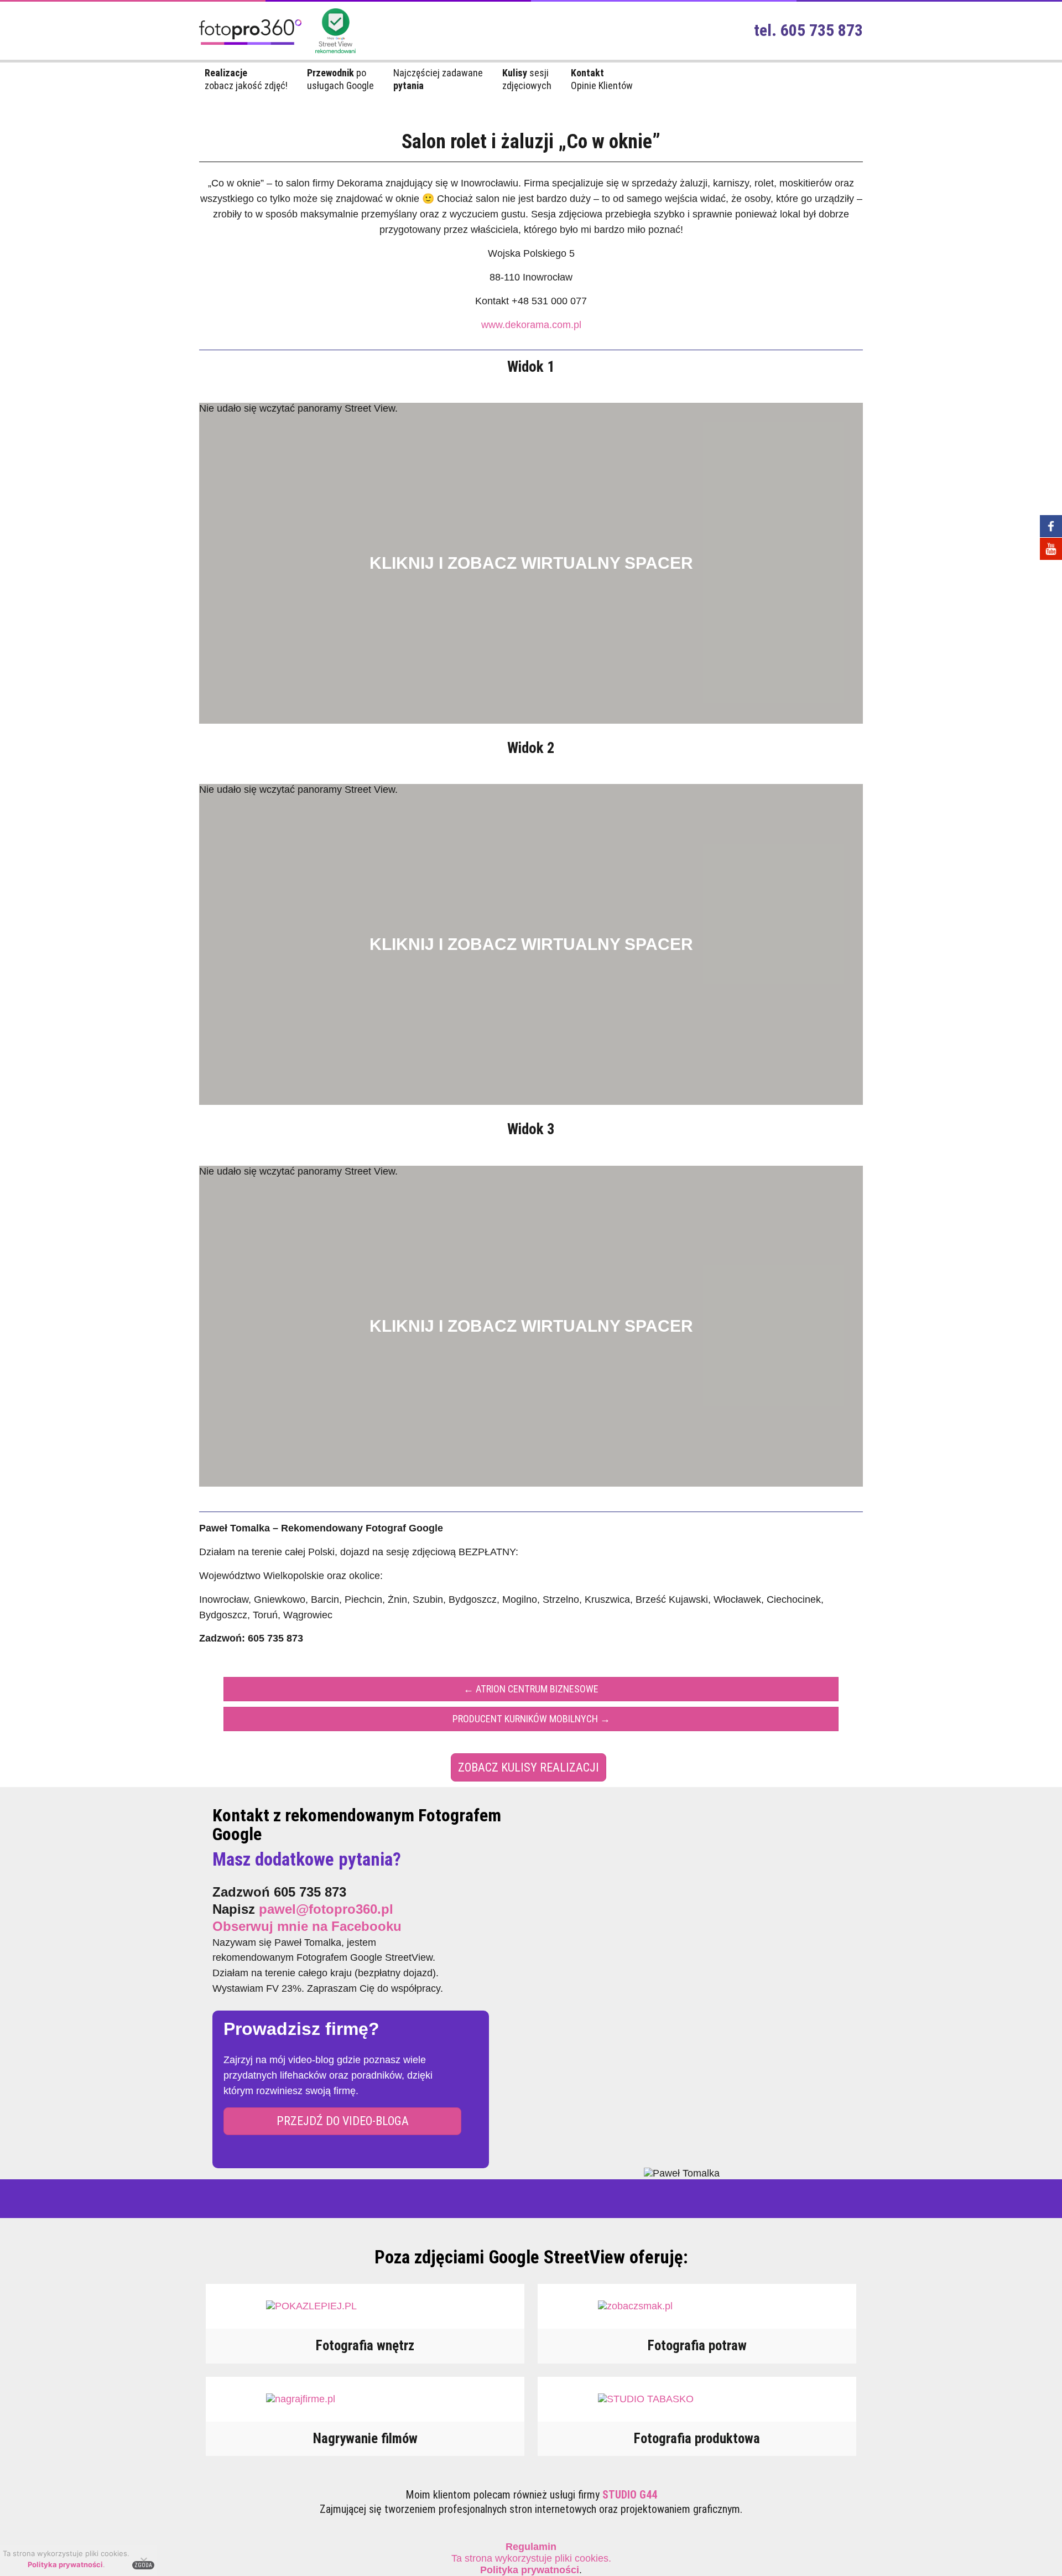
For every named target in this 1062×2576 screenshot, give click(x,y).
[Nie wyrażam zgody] (143, 2561)
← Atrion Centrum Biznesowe (531, 1689)
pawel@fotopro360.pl (326, 1909)
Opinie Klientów (602, 79)
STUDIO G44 (630, 2495)
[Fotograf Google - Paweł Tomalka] (250, 49)
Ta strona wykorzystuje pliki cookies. (531, 2552)
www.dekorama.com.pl (531, 325)
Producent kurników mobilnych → (531, 1719)
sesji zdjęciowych (527, 79)
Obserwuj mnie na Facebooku (307, 1926)
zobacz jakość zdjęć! (246, 79)
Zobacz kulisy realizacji (529, 1767)
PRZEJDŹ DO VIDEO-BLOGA (343, 2121)
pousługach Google (340, 79)
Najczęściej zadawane (438, 79)
